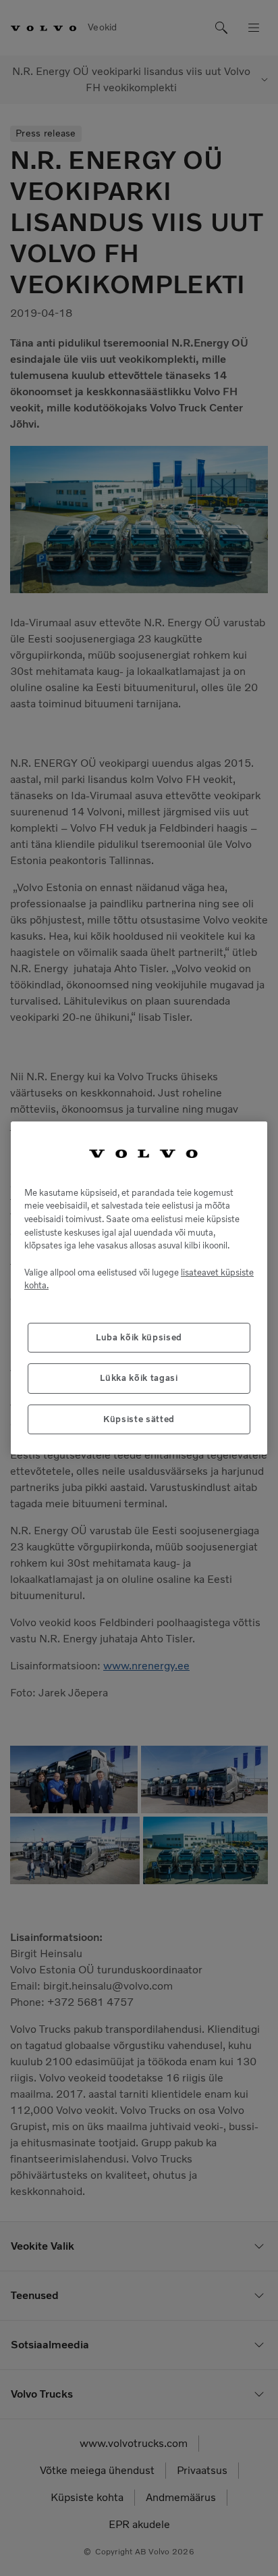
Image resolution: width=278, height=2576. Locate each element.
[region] (139, 1288)
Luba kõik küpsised (139, 1337)
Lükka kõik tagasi (139, 1378)
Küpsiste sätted (139, 1419)
